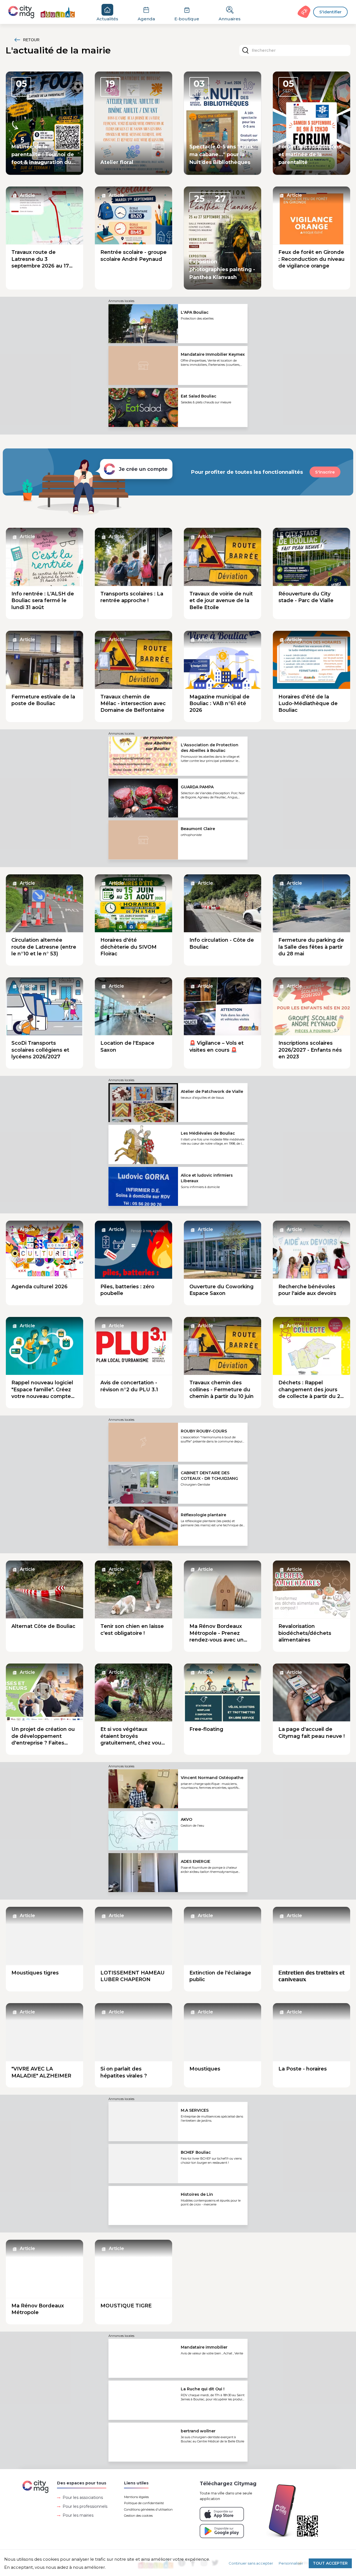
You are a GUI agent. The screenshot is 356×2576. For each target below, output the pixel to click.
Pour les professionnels (85, 2506)
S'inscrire (325, 472)
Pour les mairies (78, 2515)
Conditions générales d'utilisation (148, 2509)
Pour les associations (83, 2498)
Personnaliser (291, 2563)
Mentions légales (136, 2497)
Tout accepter (330, 2563)
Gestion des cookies (138, 2516)
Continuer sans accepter (251, 2563)
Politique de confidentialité (144, 2503)
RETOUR (31, 40)
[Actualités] (45, 12)
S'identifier (330, 12)
